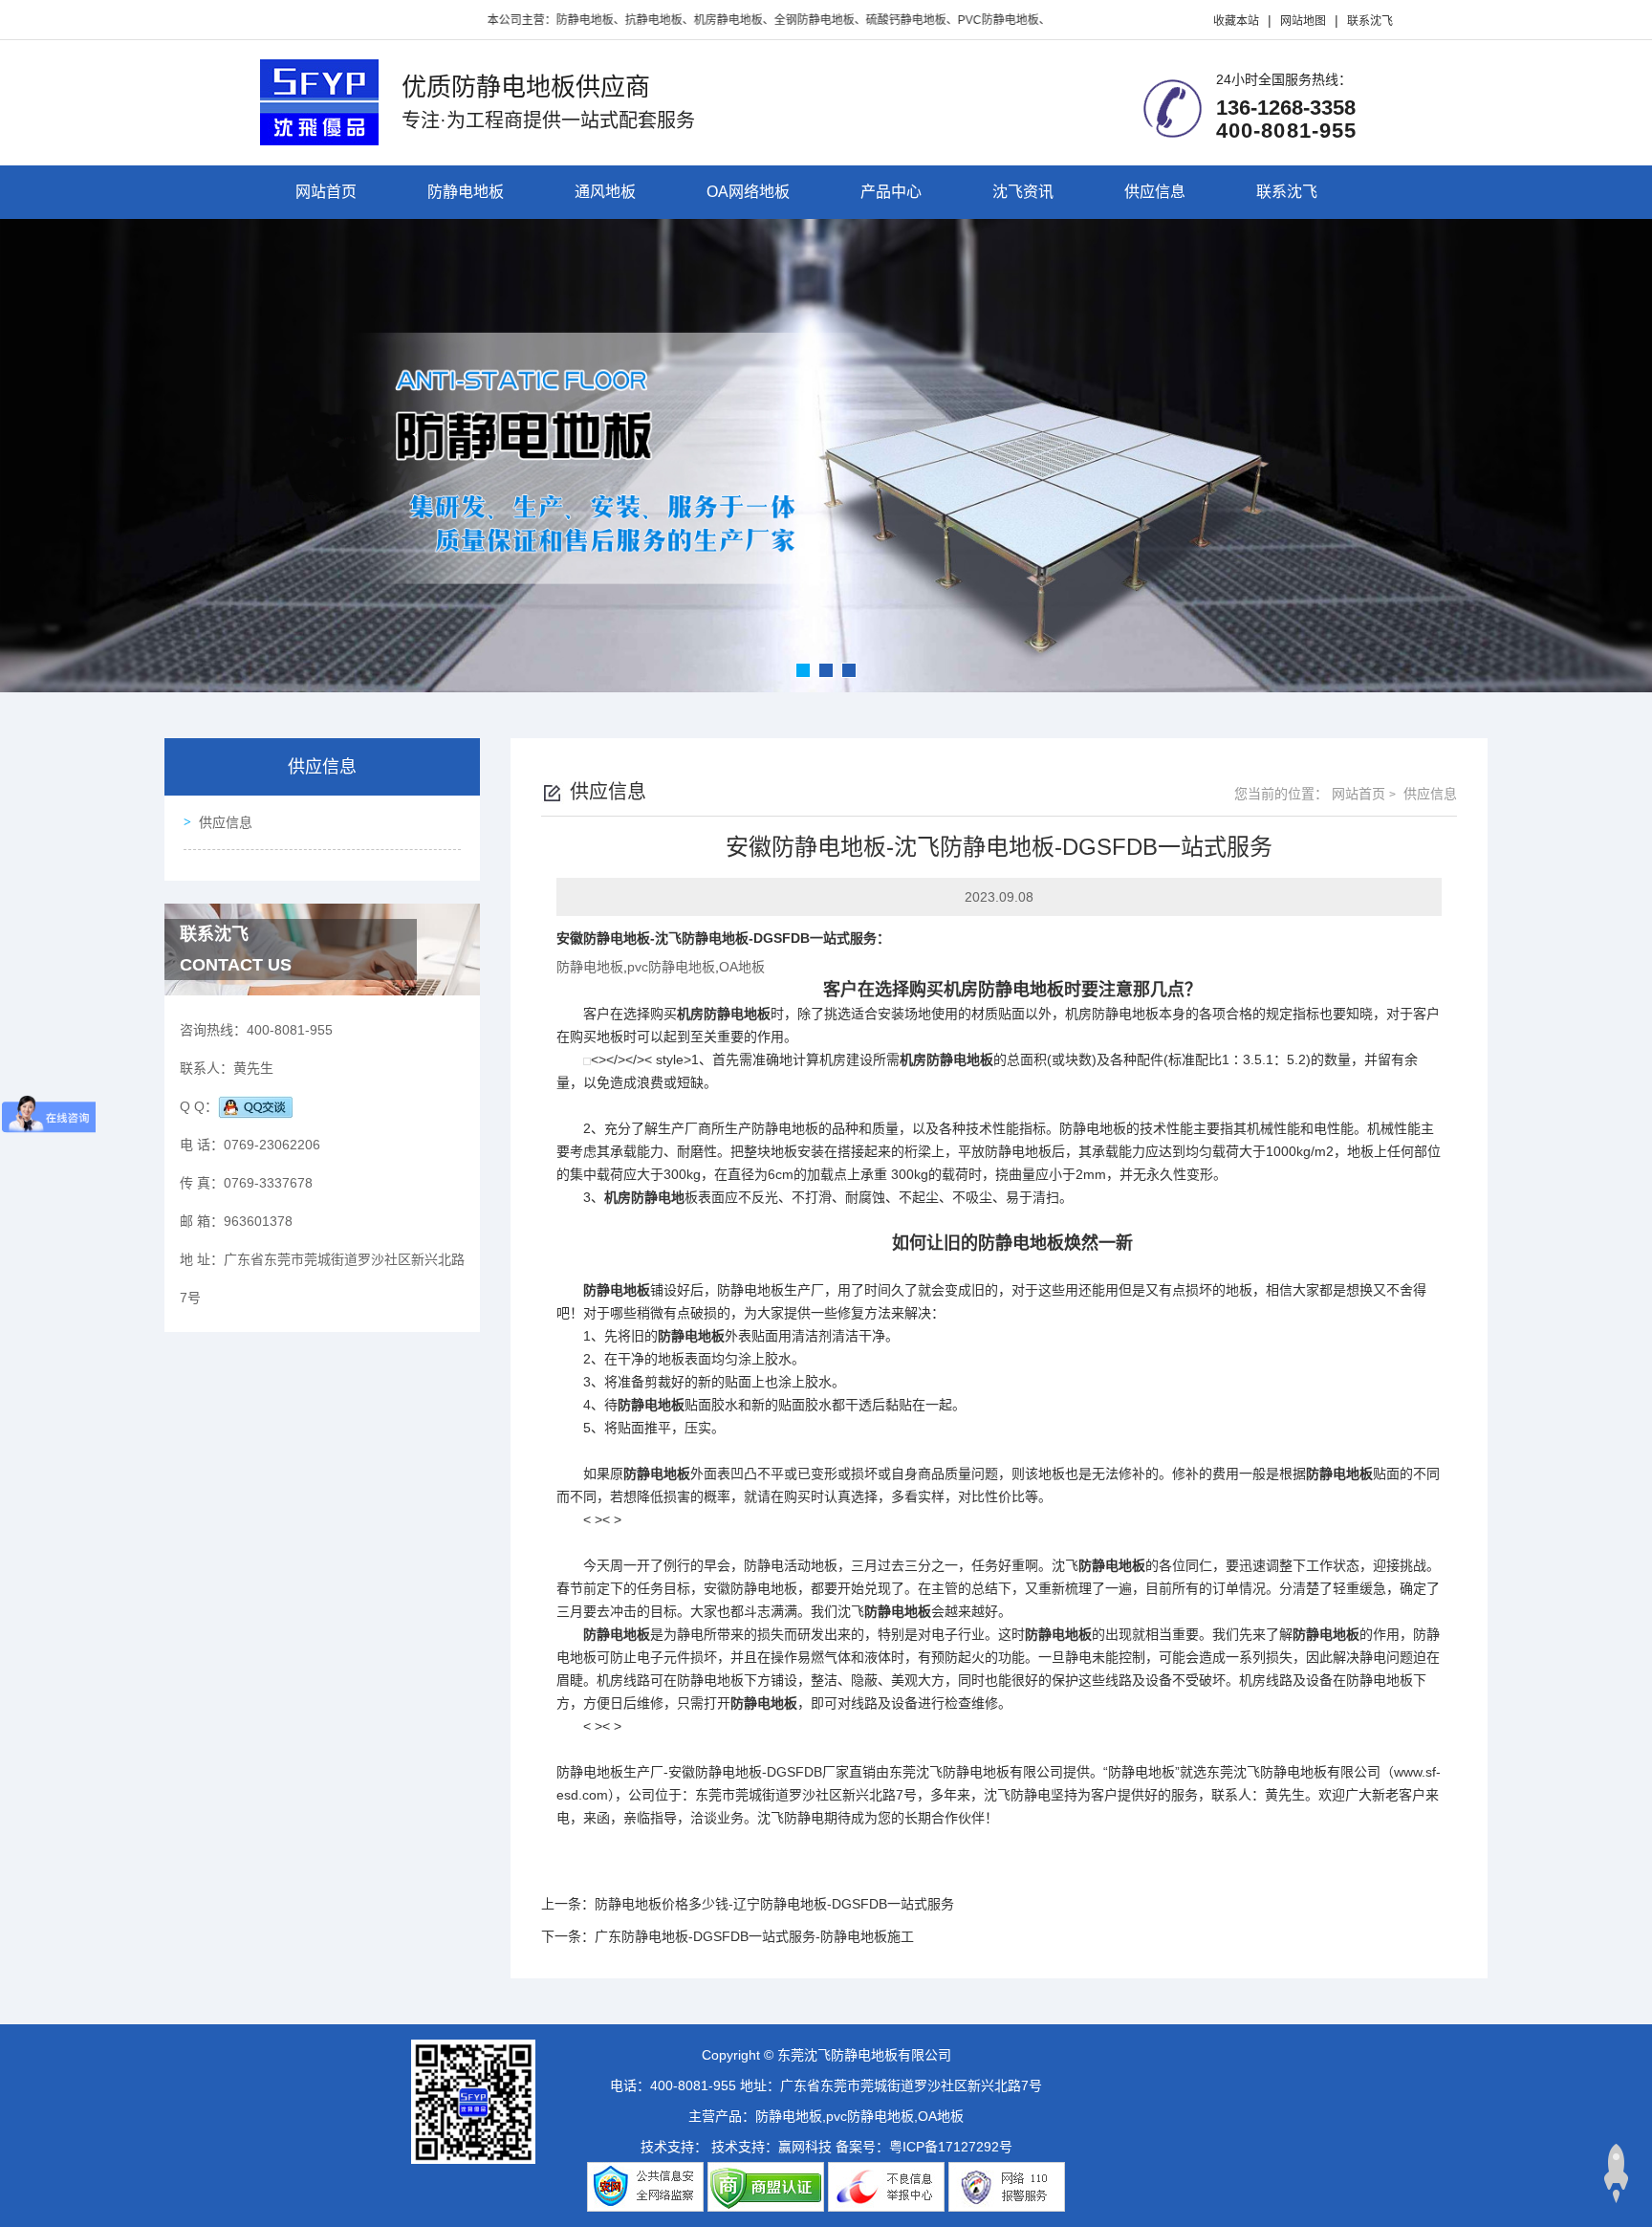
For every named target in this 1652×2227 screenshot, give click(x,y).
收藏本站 (1236, 21)
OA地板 (742, 967)
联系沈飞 (1370, 21)
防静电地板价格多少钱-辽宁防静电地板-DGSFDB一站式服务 (774, 1904)
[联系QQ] (256, 1106)
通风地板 (605, 192)
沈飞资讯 (1023, 192)
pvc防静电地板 (671, 967)
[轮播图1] (826, 456)
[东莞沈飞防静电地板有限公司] (319, 101)
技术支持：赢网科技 (772, 2147)
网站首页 (326, 192)
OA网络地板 (748, 192)
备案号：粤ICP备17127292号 (924, 2147)
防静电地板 (466, 192)
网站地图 (1303, 21)
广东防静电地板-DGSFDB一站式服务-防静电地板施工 (754, 1936)
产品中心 (891, 192)
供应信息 (1155, 192)
